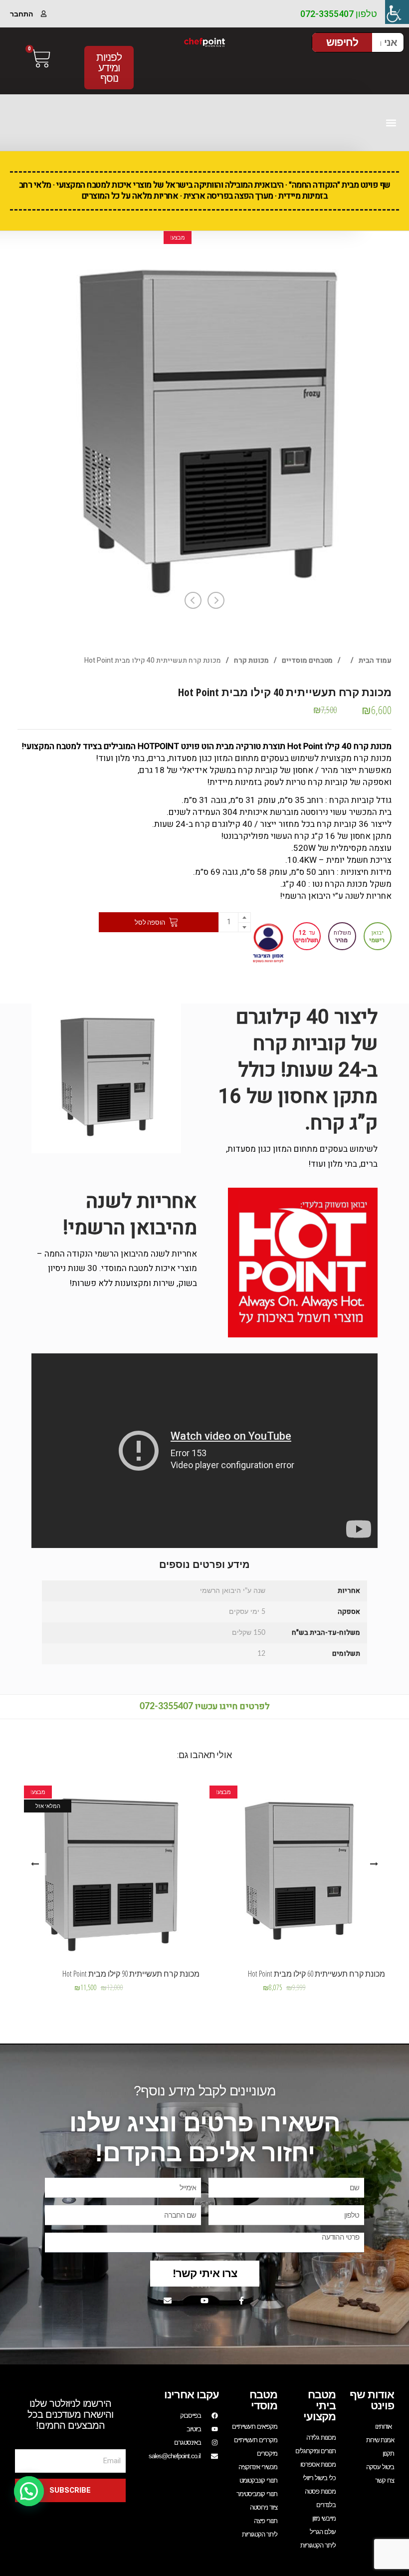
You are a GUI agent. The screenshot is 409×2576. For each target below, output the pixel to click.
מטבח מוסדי (263, 2400)
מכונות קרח (251, 660)
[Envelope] (168, 2301)
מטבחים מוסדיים (307, 660)
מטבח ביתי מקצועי (319, 2406)
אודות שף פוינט (372, 2400)
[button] (391, 123)
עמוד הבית (375, 660)
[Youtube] (204, 2301)
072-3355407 (166, 1707)
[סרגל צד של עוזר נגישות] (397, 12)
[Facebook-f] (241, 2301)
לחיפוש (342, 42)
